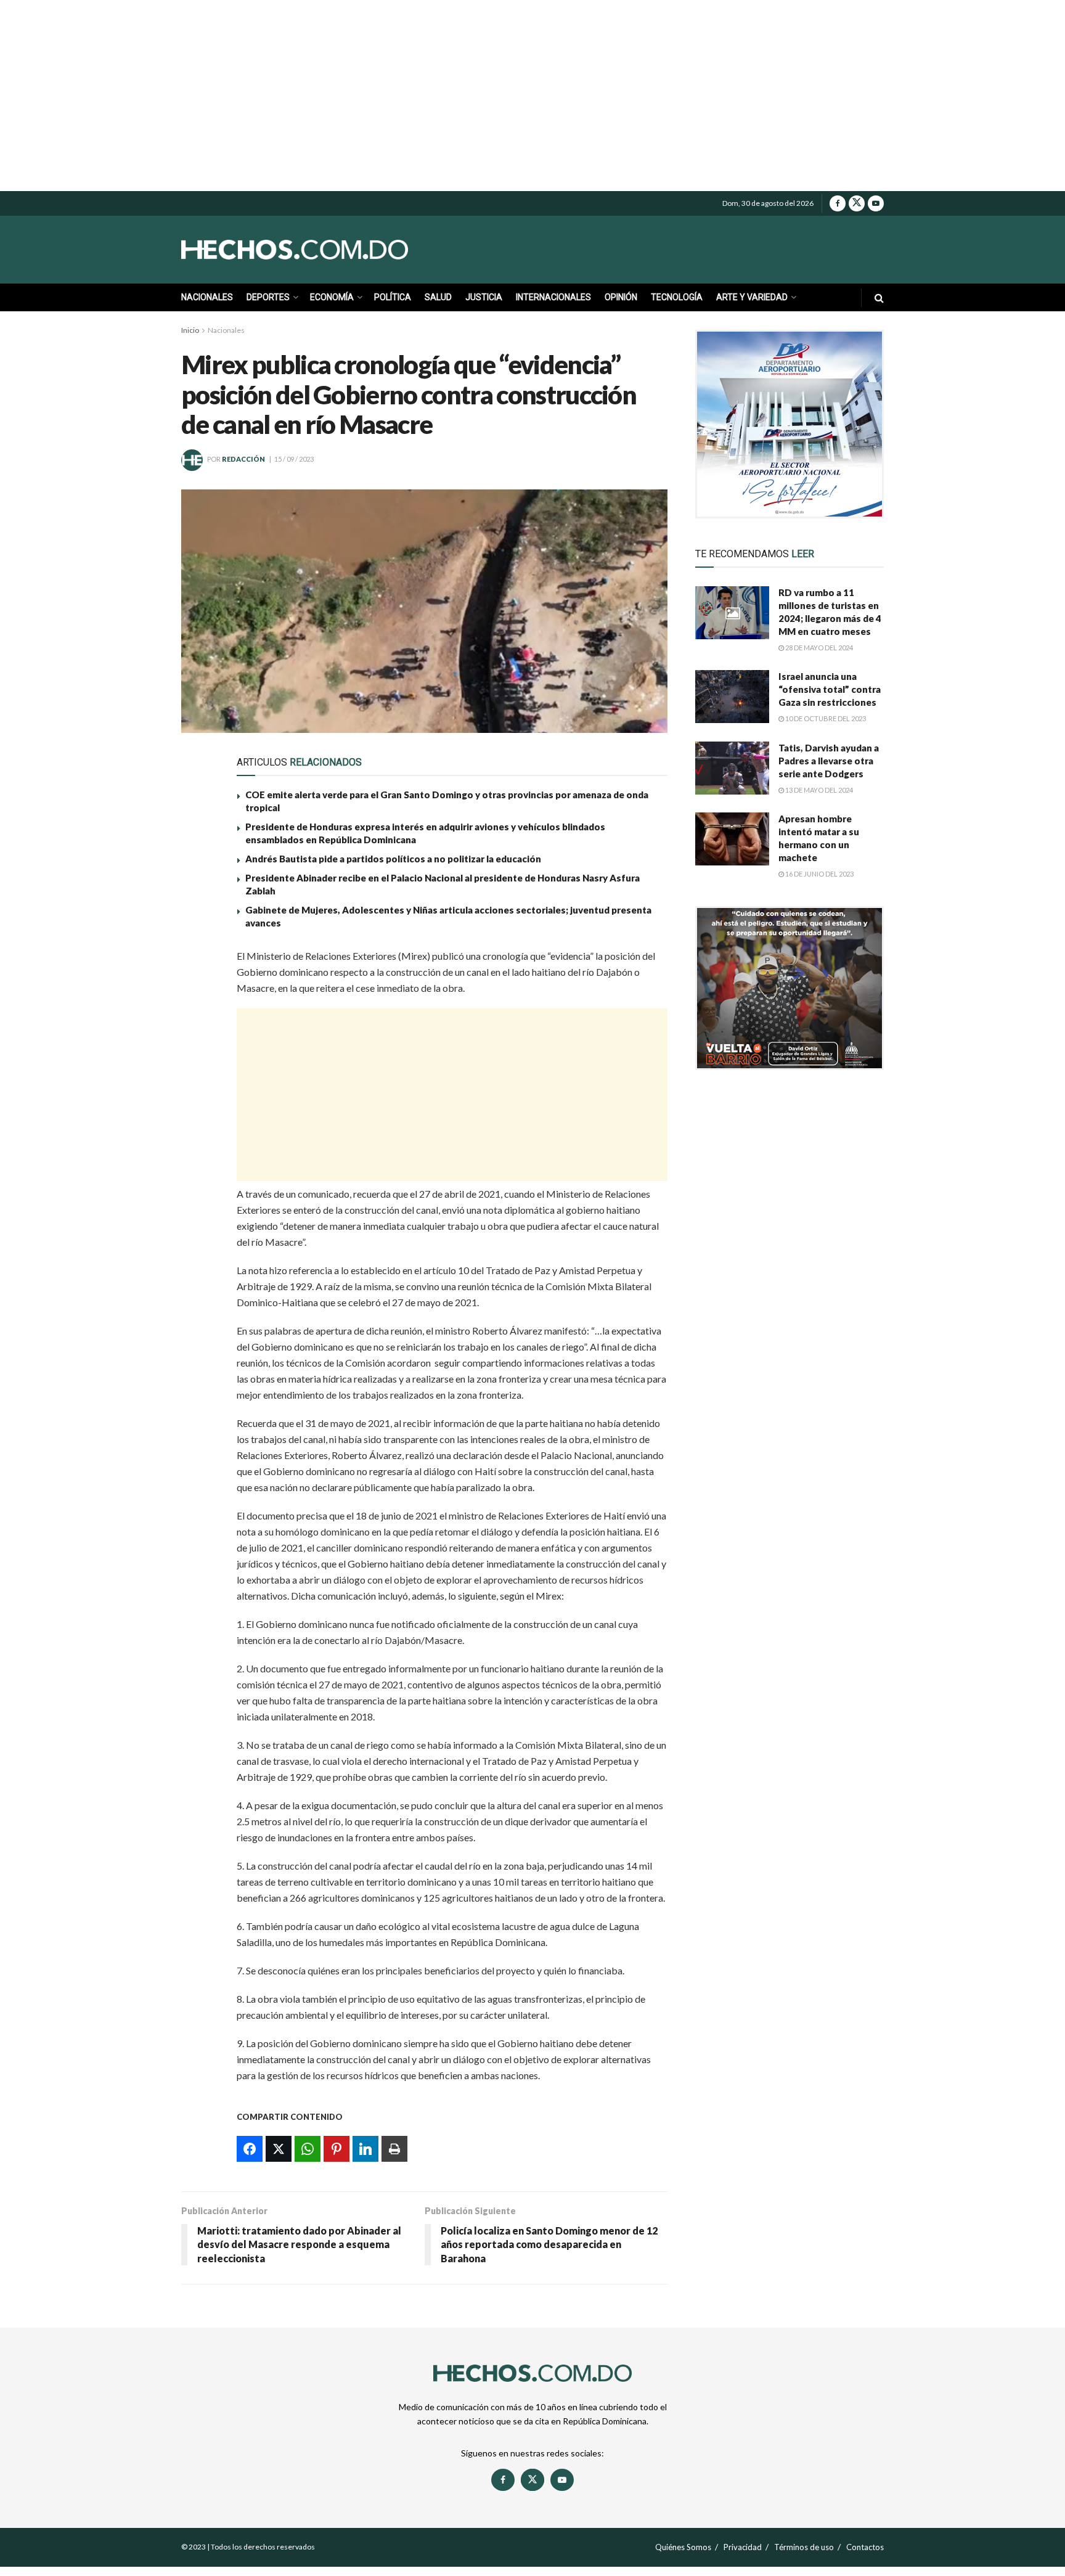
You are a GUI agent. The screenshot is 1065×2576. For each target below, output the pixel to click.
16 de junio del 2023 (819, 874)
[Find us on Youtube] (876, 203)
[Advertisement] (532, 96)
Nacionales (226, 330)
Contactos (865, 2547)
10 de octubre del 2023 (825, 718)
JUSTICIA (484, 297)
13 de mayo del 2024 (818, 790)
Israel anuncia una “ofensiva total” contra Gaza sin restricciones (830, 689)
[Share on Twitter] (198, 991)
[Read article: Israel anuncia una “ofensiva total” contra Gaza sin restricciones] (732, 697)
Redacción (243, 459)
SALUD (438, 297)
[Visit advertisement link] (790, 424)
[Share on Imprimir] (198, 1104)
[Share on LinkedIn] (198, 1076)
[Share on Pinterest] (198, 1047)
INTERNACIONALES (553, 297)
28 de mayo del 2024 (818, 648)
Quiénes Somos (683, 2547)
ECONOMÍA (332, 297)
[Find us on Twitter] (857, 203)
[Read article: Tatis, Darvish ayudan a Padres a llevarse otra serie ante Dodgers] (732, 768)
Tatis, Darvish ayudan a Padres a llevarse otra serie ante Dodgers (829, 761)
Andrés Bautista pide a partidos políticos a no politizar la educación (393, 859)
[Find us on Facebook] (838, 203)
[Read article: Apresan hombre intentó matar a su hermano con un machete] (732, 839)
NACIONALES (207, 297)
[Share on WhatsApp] (198, 1019)
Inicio (190, 330)
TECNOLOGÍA (677, 297)
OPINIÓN (621, 297)
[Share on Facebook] (198, 962)
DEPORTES (268, 297)
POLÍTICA (393, 297)
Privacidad (743, 2547)
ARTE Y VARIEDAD (752, 297)
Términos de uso (804, 2547)
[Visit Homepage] (323, 250)
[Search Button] (879, 297)
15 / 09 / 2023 (294, 459)
